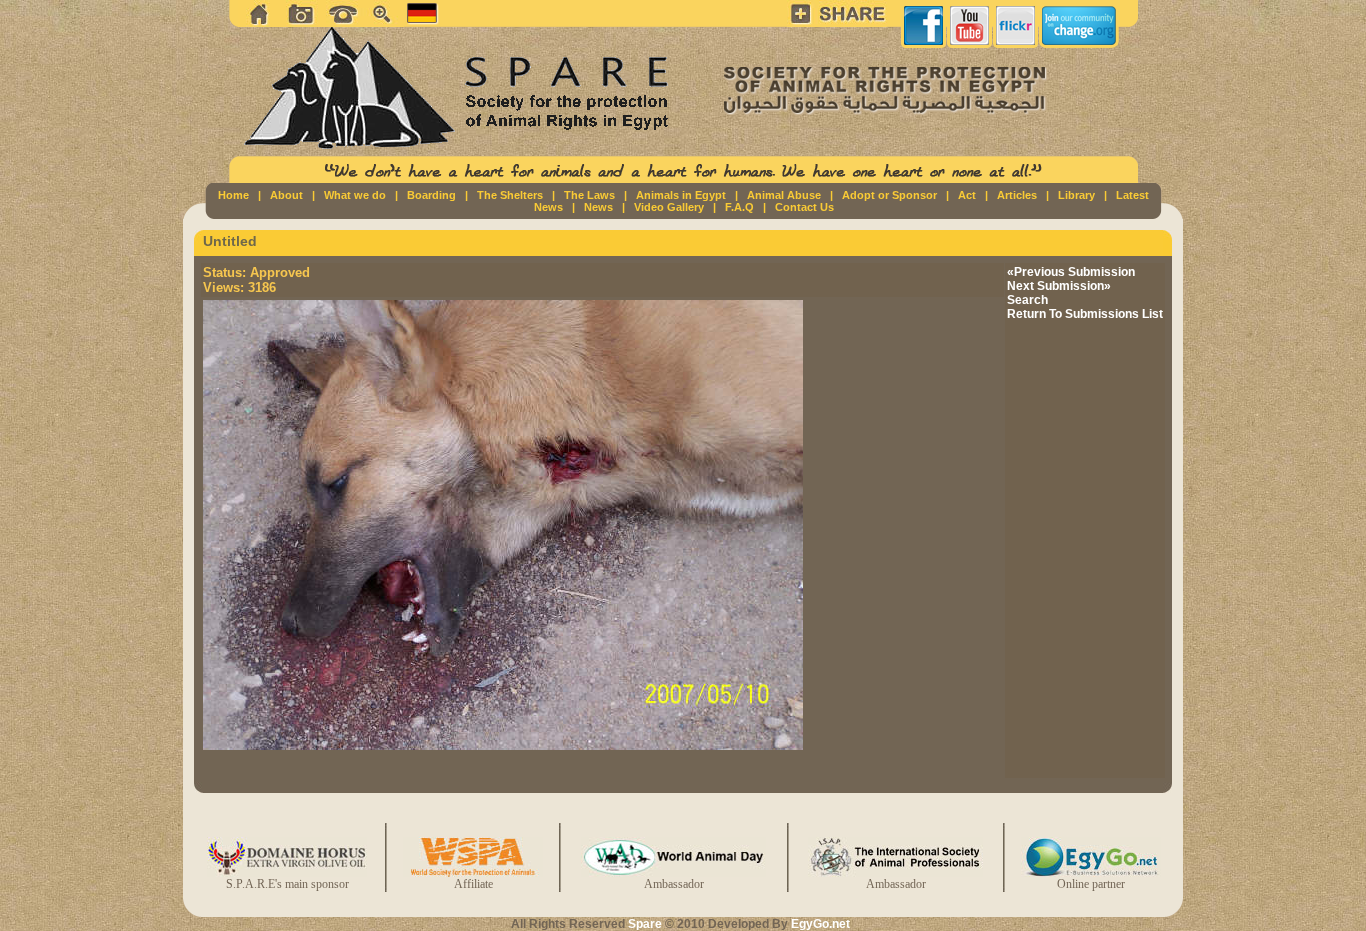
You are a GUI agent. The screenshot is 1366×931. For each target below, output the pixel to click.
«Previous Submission (1071, 272)
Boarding (431, 195)
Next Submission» (1059, 286)
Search (1027, 300)
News (598, 207)
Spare (645, 924)
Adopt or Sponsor (889, 195)
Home (233, 195)
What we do (355, 195)
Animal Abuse (784, 195)
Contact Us (804, 207)
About (286, 195)
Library (1076, 195)
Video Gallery (669, 207)
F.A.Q (739, 207)
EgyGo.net (820, 924)
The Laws (589, 195)
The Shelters (510, 195)
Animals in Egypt (681, 195)
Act (967, 195)
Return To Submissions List (1085, 314)
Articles (1017, 195)
